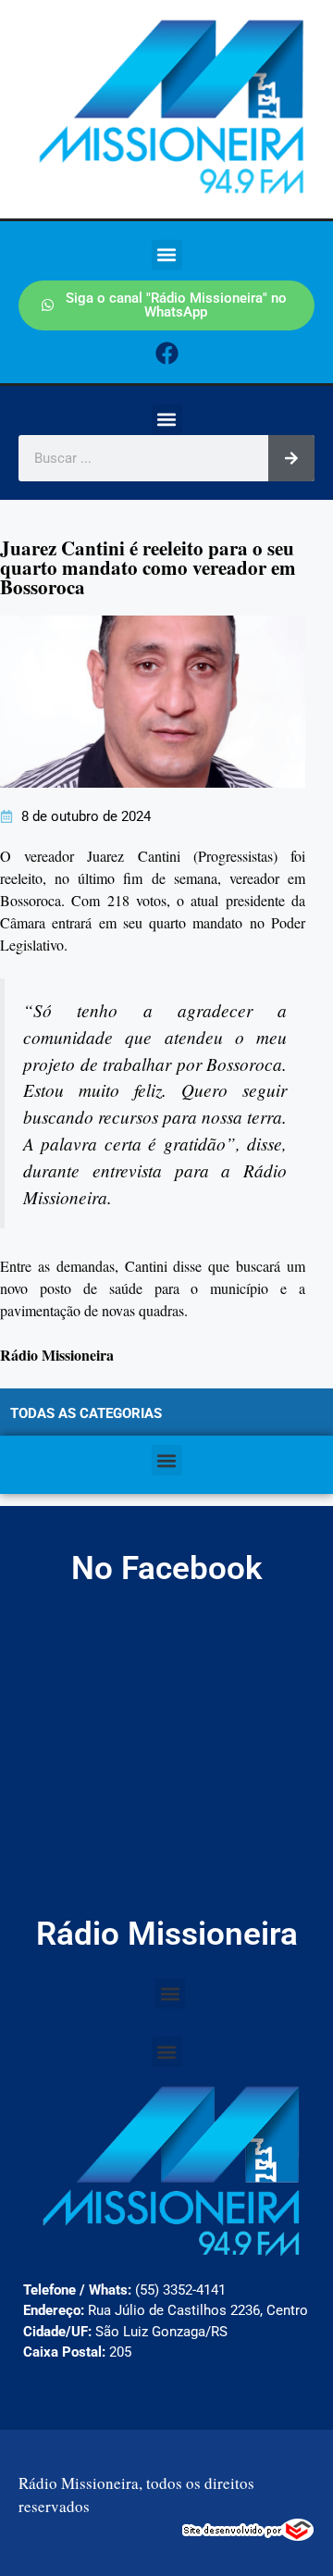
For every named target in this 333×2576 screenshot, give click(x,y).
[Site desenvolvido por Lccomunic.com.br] (248, 2535)
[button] (167, 255)
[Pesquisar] (291, 458)
